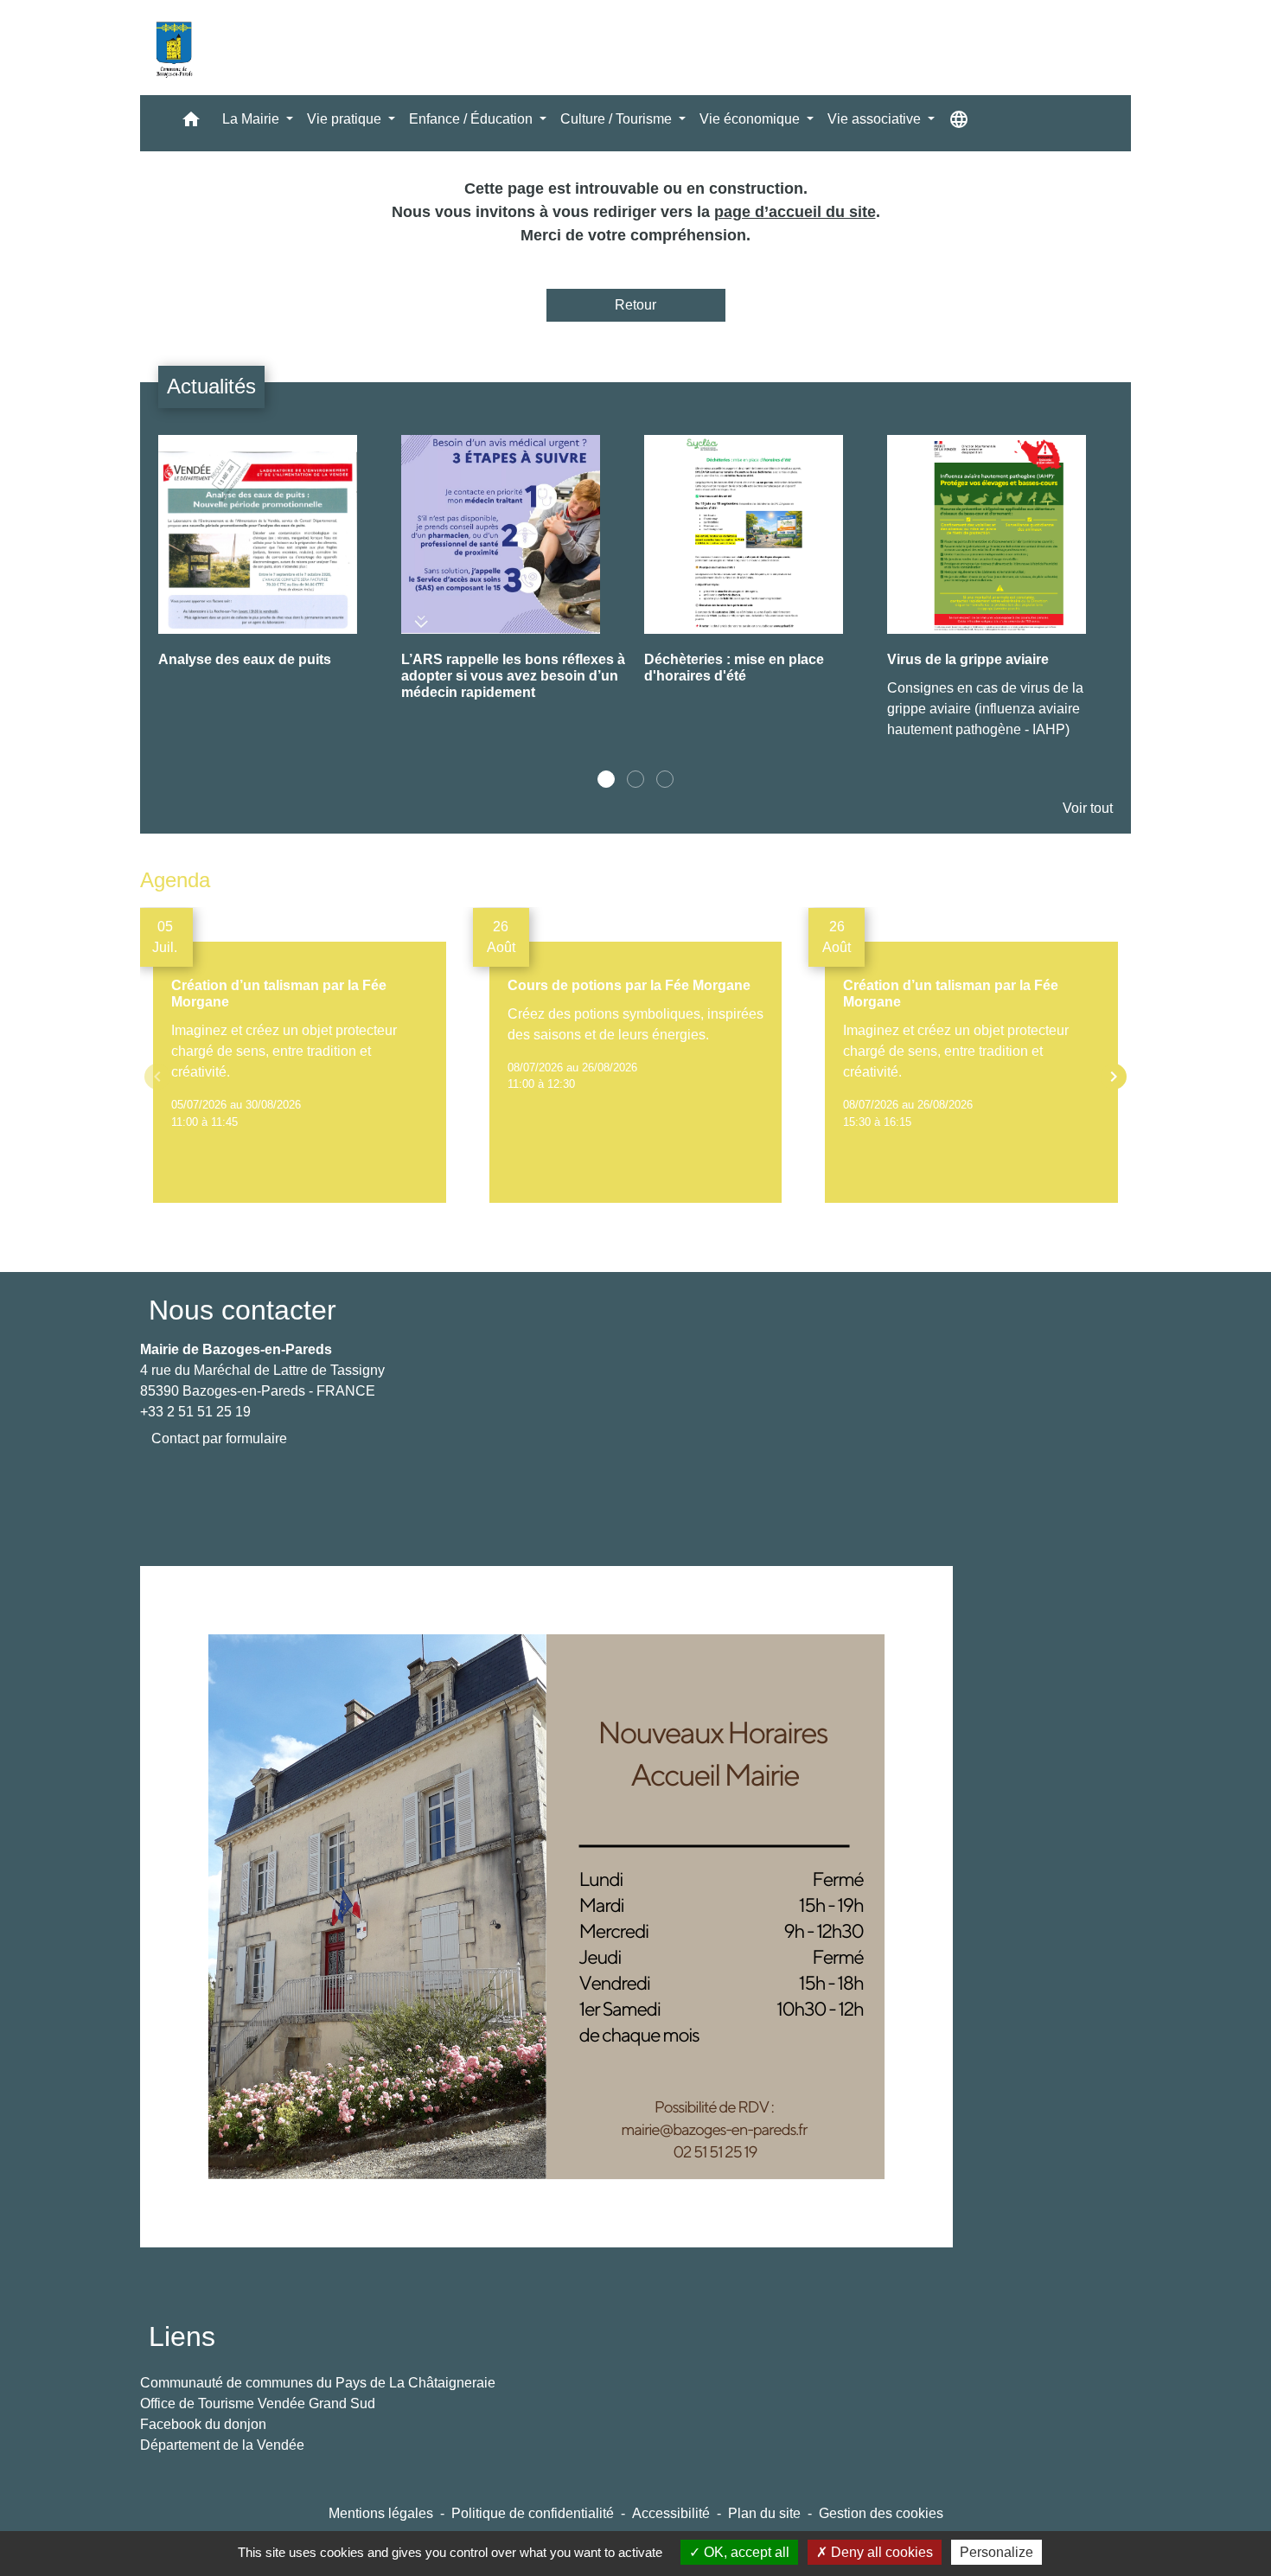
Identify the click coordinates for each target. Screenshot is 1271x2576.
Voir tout (1088, 808)
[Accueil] (174, 48)
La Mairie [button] (252, 119)
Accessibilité (671, 2513)
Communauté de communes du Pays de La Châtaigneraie (318, 2383)
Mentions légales (381, 2513)
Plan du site (764, 2513)
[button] (191, 123)
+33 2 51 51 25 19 (195, 1412)
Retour (635, 305)
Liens (182, 2336)
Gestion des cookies (881, 2513)
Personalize (996, 2552)
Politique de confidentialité (533, 2513)
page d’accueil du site (795, 212)
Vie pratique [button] (346, 119)
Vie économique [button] (751, 119)
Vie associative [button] (876, 119)
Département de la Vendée (222, 2445)
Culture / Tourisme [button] (618, 119)
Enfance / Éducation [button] (473, 119)
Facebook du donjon (203, 2424)
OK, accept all (745, 2552)
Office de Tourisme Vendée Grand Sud (258, 2403)
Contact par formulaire (219, 1438)
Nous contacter (243, 1310)
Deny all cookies (880, 2552)
